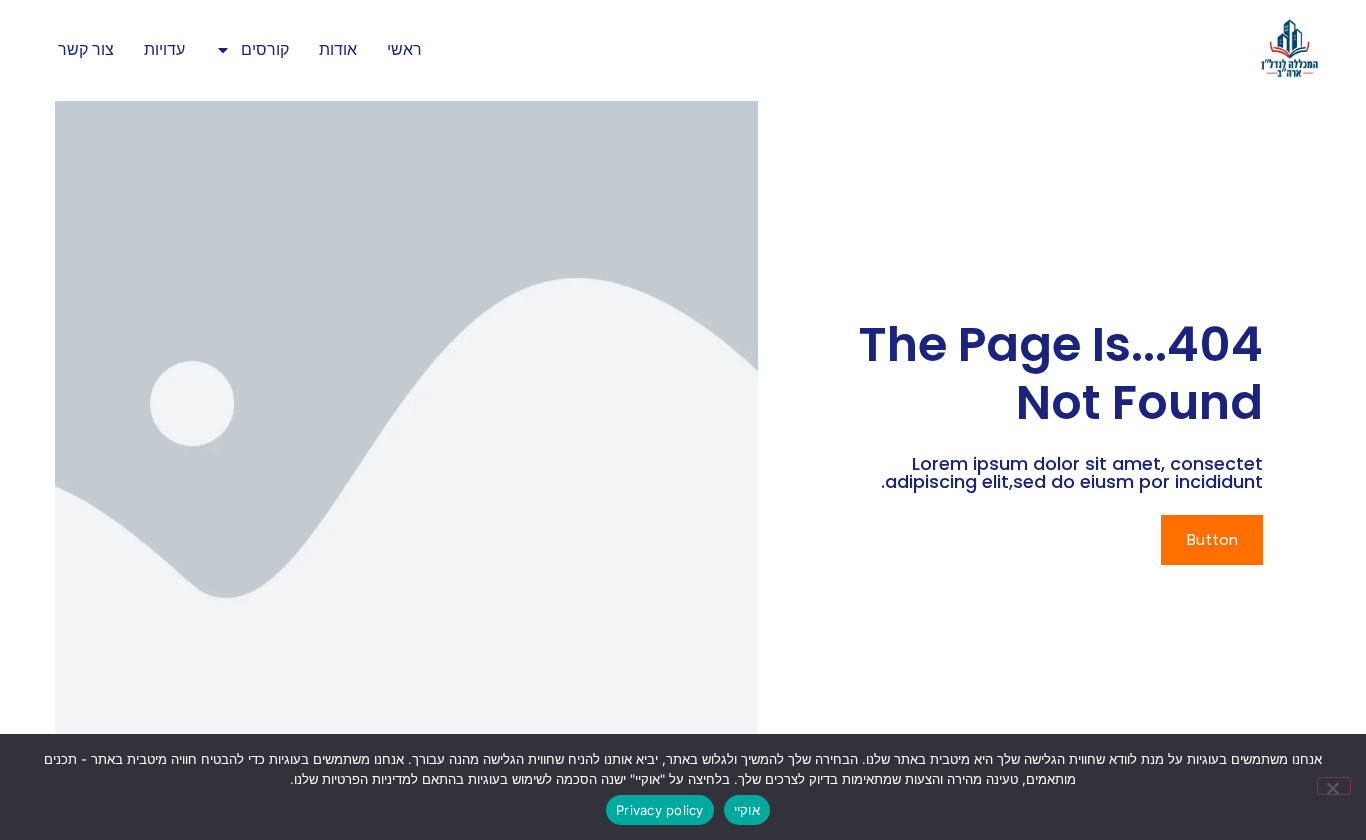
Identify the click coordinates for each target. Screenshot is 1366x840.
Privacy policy (660, 810)
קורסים (265, 49)
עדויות (164, 49)
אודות (338, 49)
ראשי (404, 49)
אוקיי (747, 810)
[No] (1334, 786)
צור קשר (86, 49)
